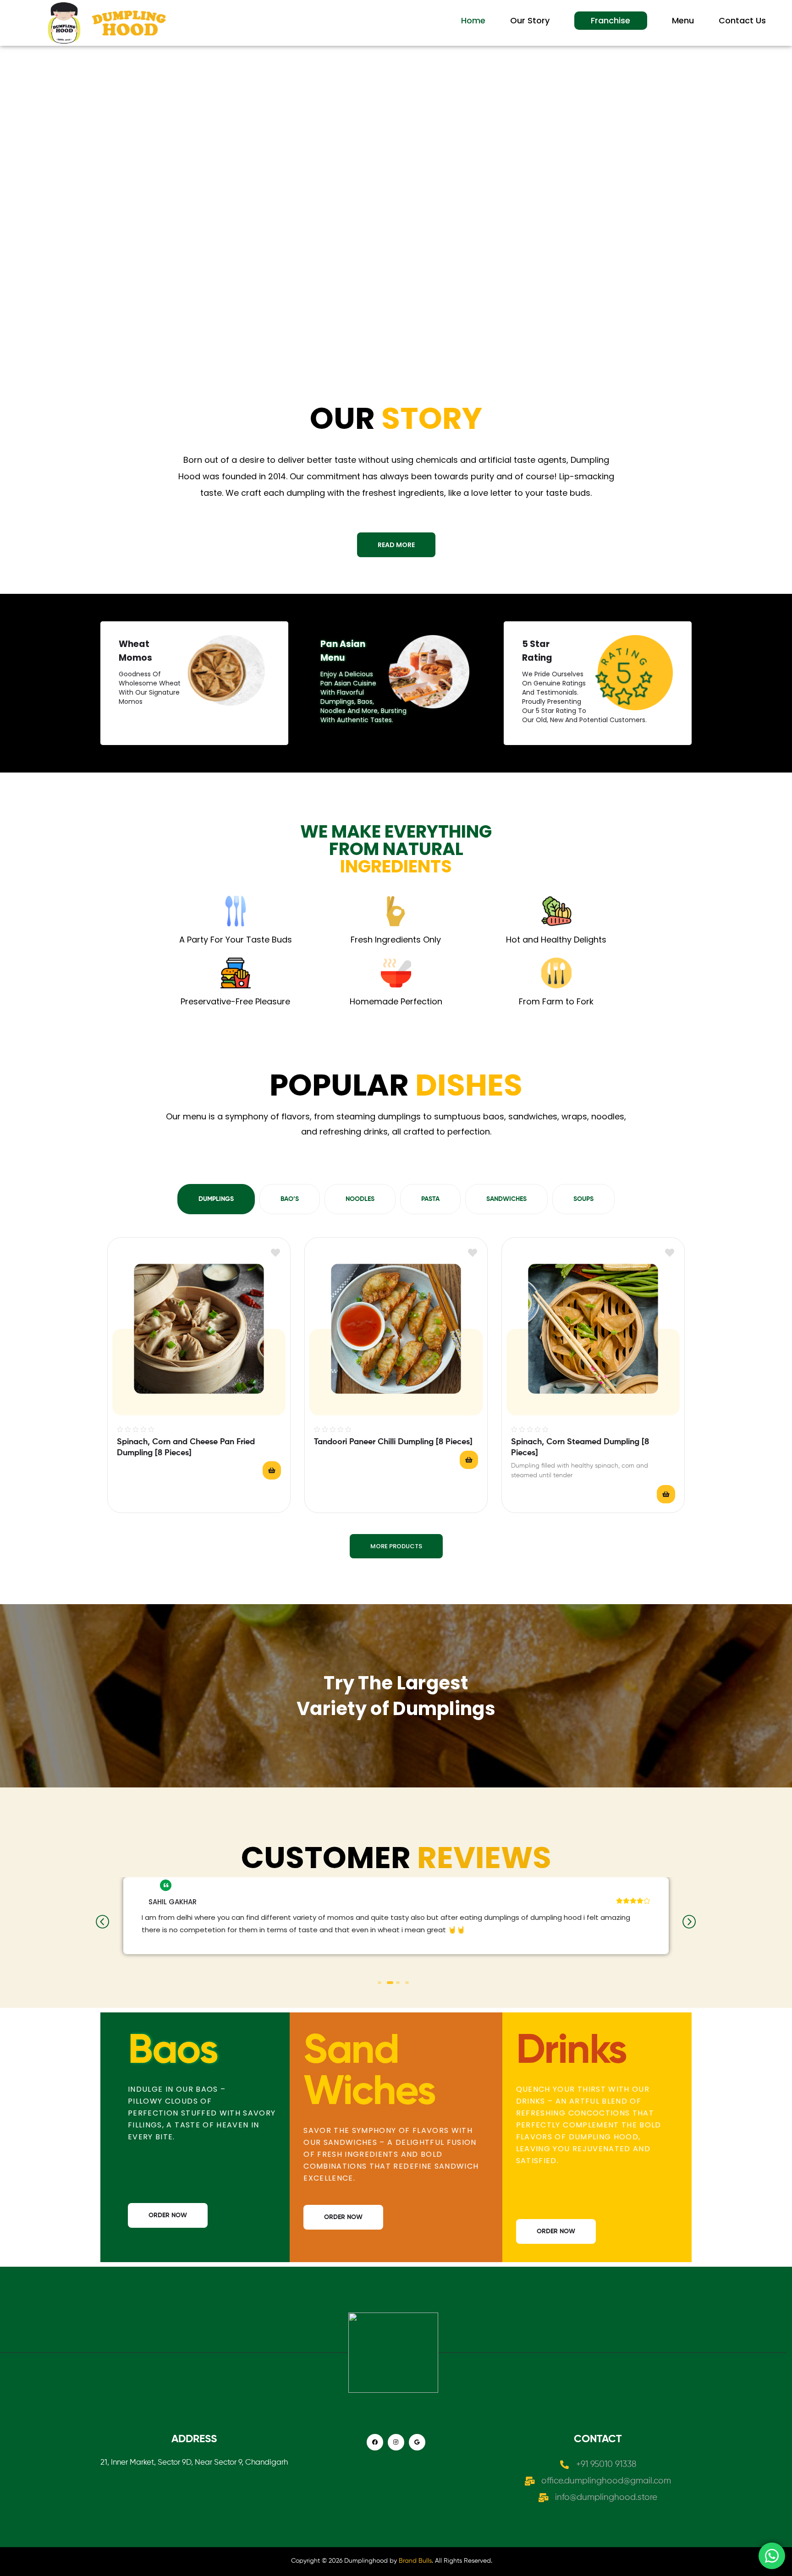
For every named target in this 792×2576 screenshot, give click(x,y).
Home (473, 20)
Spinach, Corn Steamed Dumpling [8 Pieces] (580, 1447)
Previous (103, 1922)
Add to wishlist (275, 1252)
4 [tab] (407, 1983)
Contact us (742, 20)
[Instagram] (396, 2442)
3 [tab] (399, 1983)
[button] (396, 545)
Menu (683, 20)
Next (689, 1922)
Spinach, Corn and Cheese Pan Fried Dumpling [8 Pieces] (186, 1447)
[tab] (216, 1199)
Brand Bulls (415, 2561)
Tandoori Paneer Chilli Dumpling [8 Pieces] (393, 1442)
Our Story (530, 20)
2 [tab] (389, 1983)
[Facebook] (375, 2442)
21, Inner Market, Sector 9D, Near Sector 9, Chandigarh (194, 2463)
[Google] (417, 2442)
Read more (272, 1470)
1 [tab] (379, 1983)
